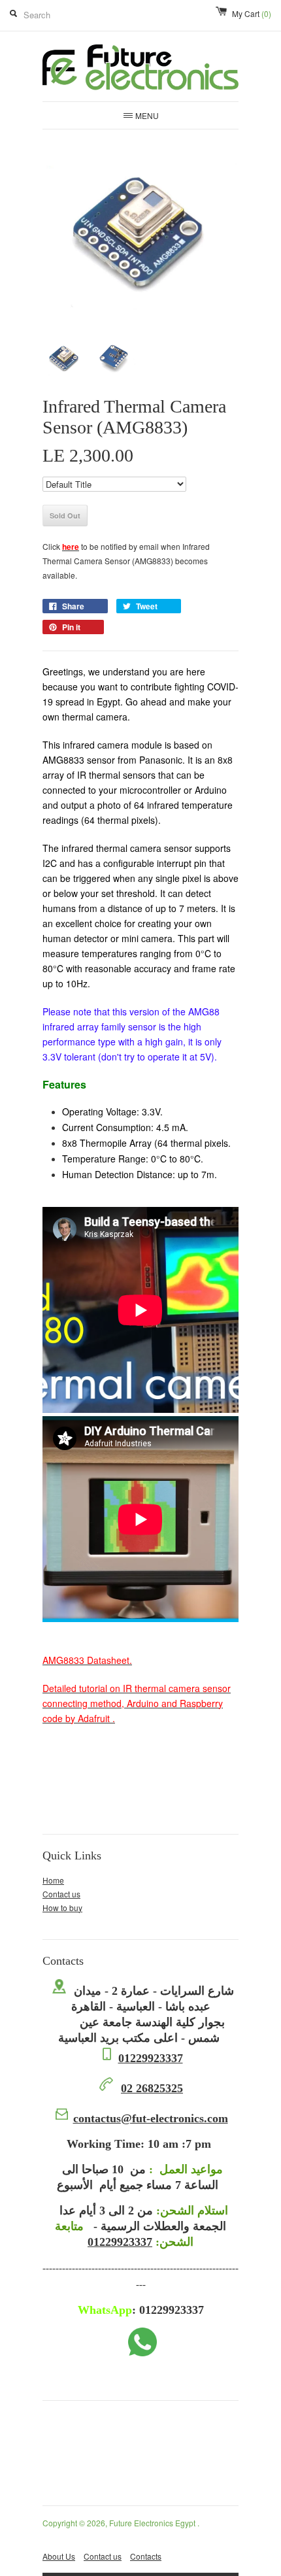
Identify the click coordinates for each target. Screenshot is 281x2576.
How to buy (62, 1907)
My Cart (252, 13)
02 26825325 (152, 2088)
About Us (59, 2556)
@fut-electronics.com (151, 2118)
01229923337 (151, 2058)
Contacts (146, 2556)
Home (53, 1880)
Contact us (61, 1894)
